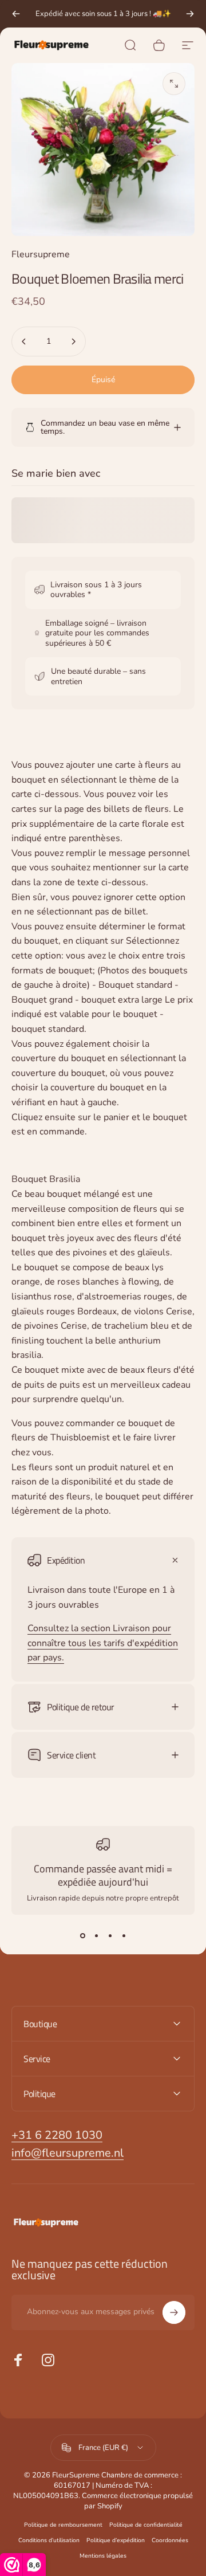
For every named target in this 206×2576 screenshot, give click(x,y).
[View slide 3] (110, 1935)
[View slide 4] (124, 1935)
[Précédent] (16, 14)
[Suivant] (190, 14)
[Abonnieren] (174, 2312)
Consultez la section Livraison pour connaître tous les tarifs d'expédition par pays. (103, 1643)
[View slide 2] (96, 1935)
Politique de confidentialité (146, 2525)
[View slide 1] (82, 1935)
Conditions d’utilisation (49, 2540)
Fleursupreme (41, 254)
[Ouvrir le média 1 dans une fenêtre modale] (174, 84)
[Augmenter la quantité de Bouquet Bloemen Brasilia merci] (73, 341)
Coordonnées (170, 2540)
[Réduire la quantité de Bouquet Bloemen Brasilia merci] (24, 341)
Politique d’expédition (116, 2540)
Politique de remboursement (63, 2525)
